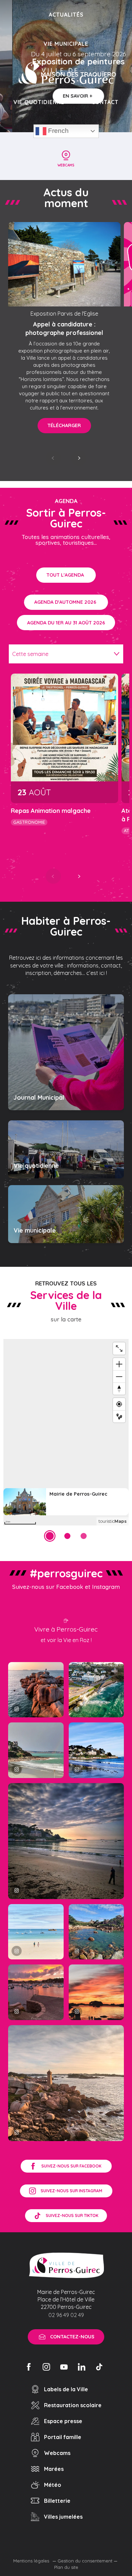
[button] (53, 458)
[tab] (59, 654)
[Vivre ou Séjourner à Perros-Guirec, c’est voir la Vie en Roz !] (66, 73)
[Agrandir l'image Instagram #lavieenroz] (96, 1932)
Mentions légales (32, 2561)
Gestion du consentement (85, 2561)
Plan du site (66, 2567)
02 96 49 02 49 (66, 2315)
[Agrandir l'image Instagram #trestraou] (66, 1841)
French (58, 131)
